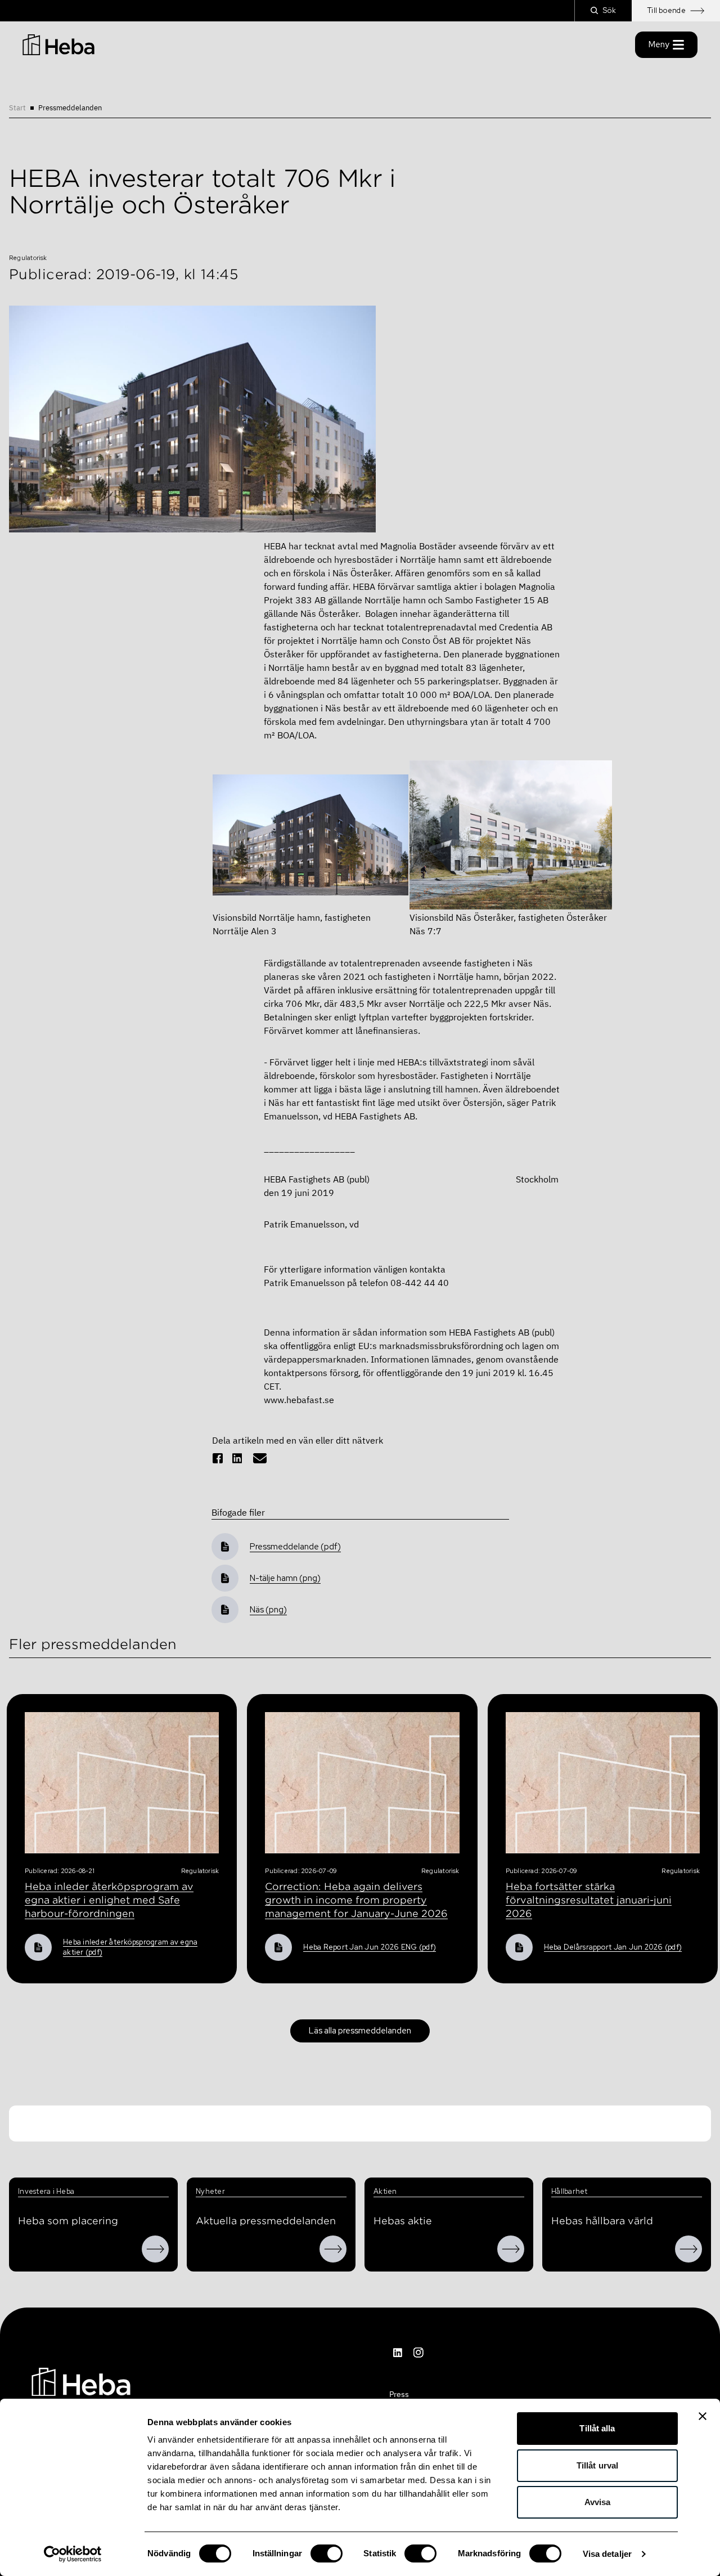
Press (399, 2394)
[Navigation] (81, 2381)
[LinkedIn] (398, 2353)
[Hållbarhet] (688, 2249)
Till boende (667, 10)
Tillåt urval (597, 2465)
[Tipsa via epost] (260, 1458)
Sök (609, 10)
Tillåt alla (597, 2428)
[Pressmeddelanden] (333, 2249)
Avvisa (598, 2502)
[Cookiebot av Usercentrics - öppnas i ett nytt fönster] (73, 2554)
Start (17, 108)
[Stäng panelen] (703, 2416)
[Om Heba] (155, 2249)
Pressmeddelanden (70, 108)
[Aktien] (511, 2249)
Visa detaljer (607, 2554)
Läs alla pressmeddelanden (360, 2031)
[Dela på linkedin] (237, 1458)
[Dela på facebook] (218, 1458)
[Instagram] (418, 2353)
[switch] (327, 2553)
